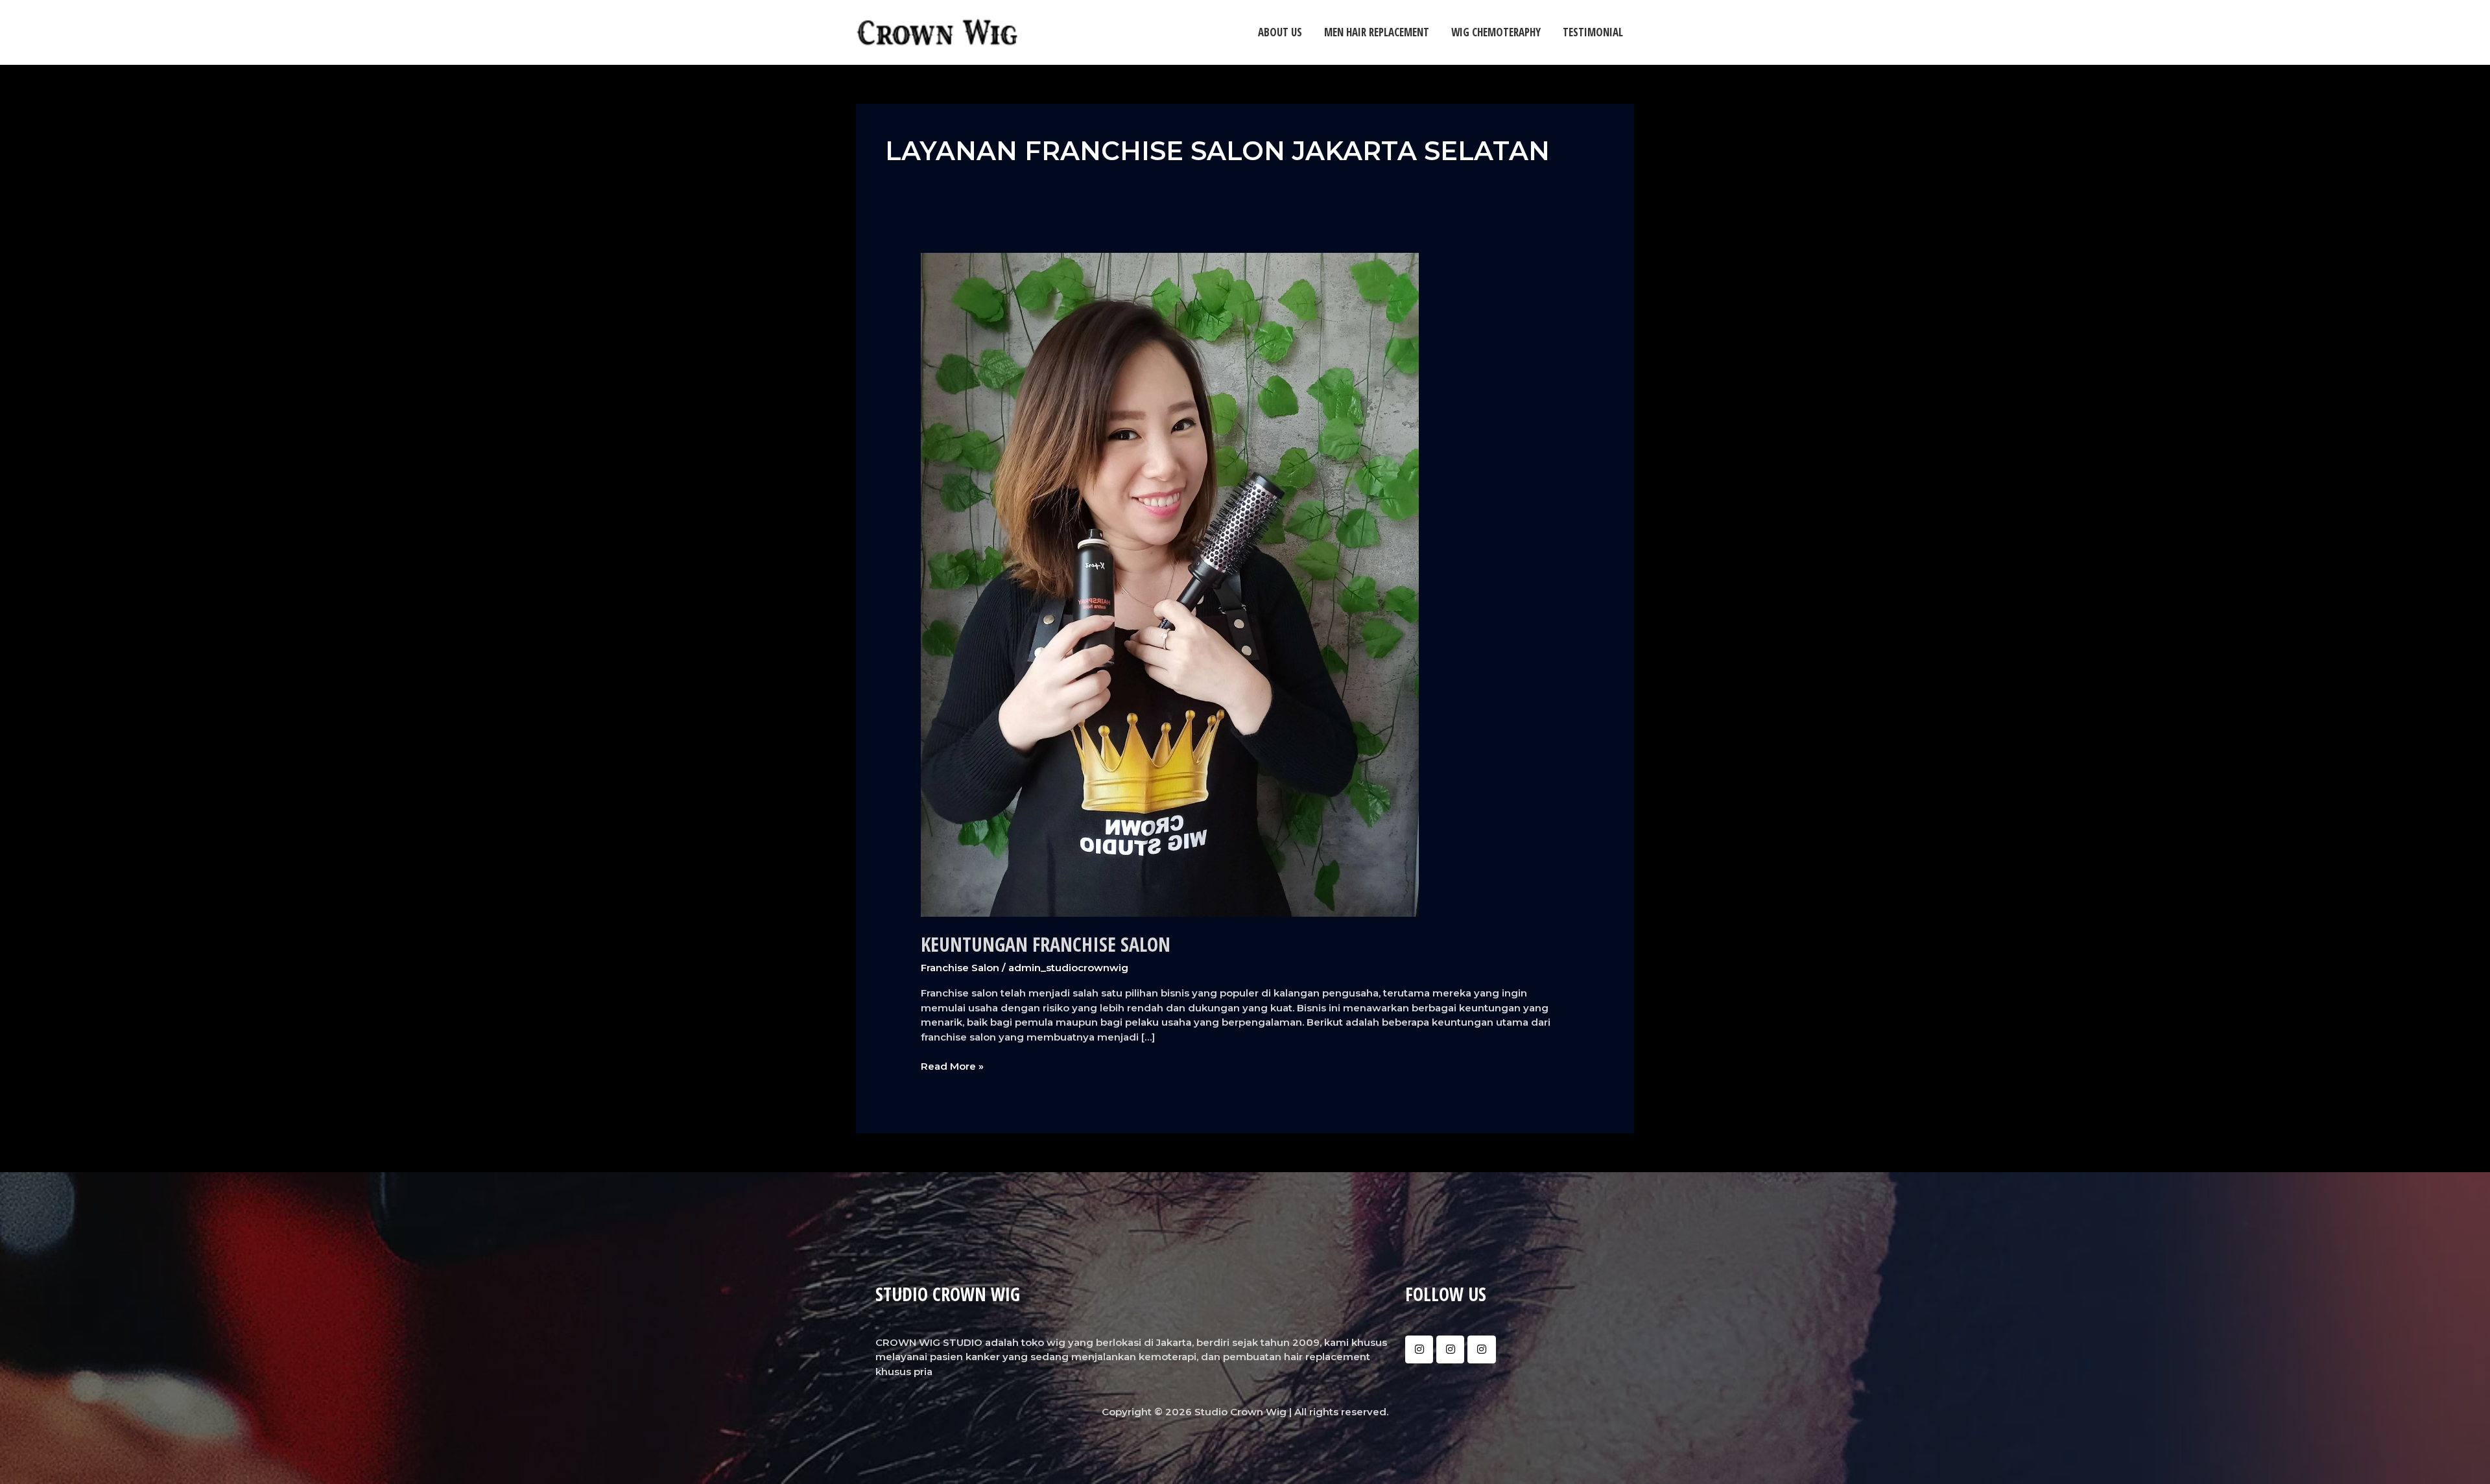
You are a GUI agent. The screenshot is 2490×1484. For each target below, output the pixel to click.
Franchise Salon (960, 968)
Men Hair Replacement (1377, 32)
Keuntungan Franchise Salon (1046, 944)
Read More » (952, 1066)
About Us (1280, 32)
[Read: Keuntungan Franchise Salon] (1170, 584)
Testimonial (1593, 32)
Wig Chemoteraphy (1496, 32)
